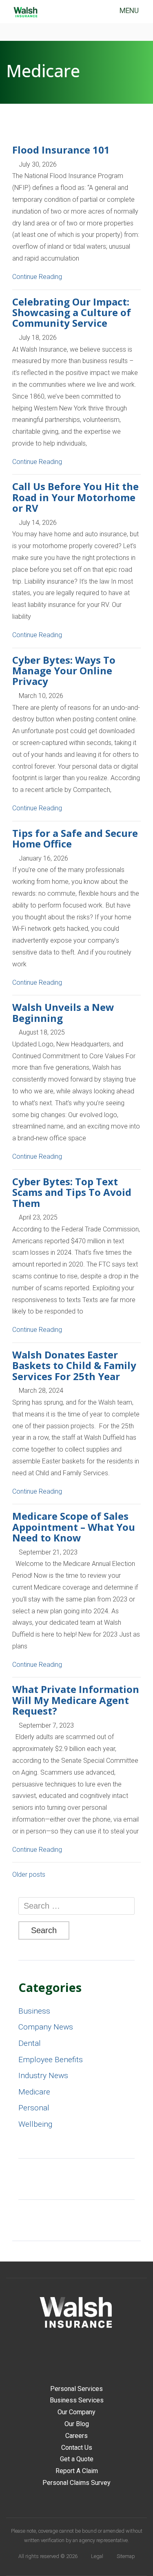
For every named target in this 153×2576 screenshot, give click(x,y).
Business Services (77, 2400)
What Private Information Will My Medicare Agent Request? (76, 1700)
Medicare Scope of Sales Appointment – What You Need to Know (74, 1527)
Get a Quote (77, 2459)
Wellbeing (35, 2124)
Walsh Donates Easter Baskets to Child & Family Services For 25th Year (74, 1365)
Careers (76, 2436)
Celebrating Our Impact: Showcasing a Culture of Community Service (72, 312)
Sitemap (126, 2556)
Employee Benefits (51, 2060)
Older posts (29, 1875)
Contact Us (77, 2448)
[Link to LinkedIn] (83, 2353)
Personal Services (76, 2389)
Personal (34, 2108)
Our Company (76, 2412)
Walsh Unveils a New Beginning (63, 1012)
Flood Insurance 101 (61, 150)
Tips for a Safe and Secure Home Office (75, 838)
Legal (97, 2556)
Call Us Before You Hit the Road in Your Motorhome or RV (75, 497)
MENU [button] (129, 11)
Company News (46, 2027)
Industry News (43, 2075)
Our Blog (77, 2424)
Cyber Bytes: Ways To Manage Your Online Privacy (64, 671)
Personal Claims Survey (76, 2483)
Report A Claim (77, 2471)
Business (34, 2011)
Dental (30, 2043)
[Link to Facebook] (70, 2353)
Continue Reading (38, 277)
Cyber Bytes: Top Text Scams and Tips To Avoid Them (72, 1192)
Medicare (34, 2092)
